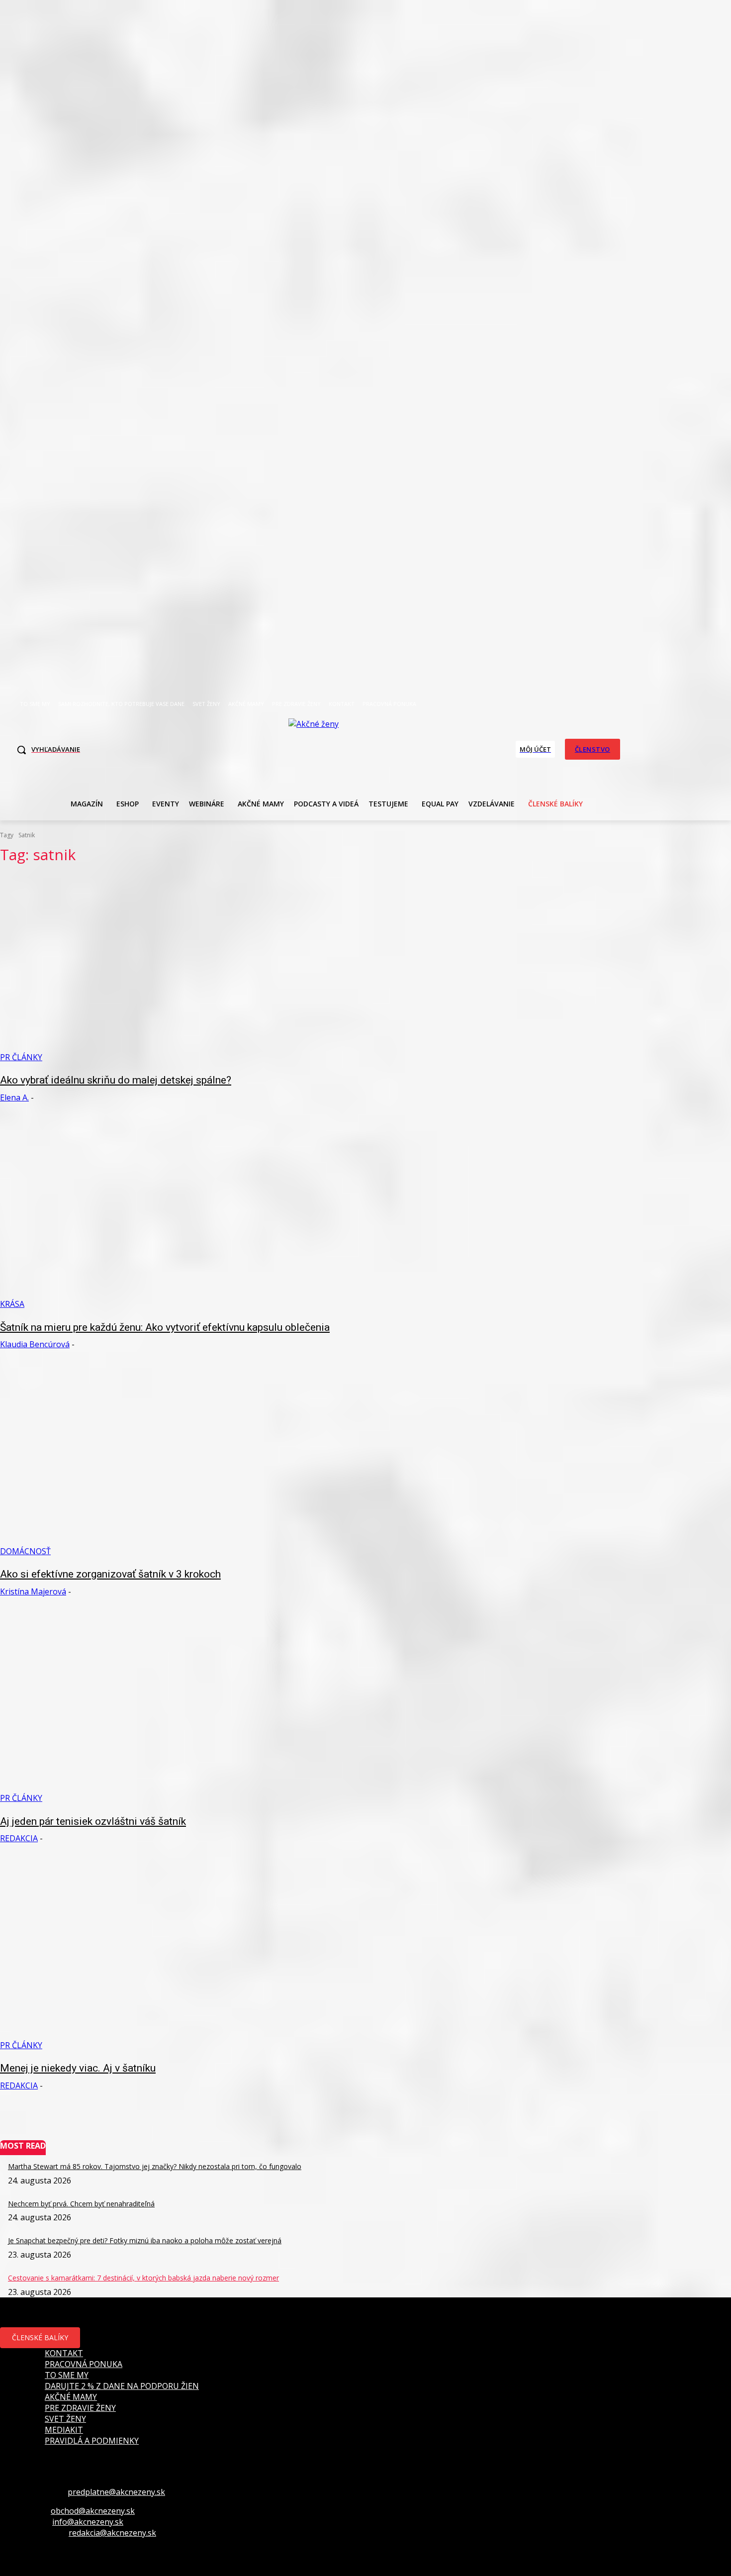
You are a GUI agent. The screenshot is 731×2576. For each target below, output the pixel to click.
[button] (46, 750)
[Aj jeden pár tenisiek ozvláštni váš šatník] (189, 1709)
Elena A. (14, 1097)
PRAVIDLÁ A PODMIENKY (92, 2441)
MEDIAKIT (64, 2430)
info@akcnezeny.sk (88, 2522)
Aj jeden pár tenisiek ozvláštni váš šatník (93, 1821)
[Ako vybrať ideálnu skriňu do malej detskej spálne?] (189, 968)
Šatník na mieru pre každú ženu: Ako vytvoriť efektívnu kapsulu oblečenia (165, 1327)
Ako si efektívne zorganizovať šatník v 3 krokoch (110, 1574)
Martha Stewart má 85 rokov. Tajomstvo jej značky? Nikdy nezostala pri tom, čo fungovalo (155, 2166)
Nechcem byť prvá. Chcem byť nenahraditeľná (81, 2204)
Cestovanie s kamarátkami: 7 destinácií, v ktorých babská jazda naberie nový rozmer (143, 2278)
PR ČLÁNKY (21, 1057)
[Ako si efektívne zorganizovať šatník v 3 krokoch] (189, 1462)
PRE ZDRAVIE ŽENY (80, 2408)
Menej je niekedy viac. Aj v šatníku (78, 2068)
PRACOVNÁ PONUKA (84, 2364)
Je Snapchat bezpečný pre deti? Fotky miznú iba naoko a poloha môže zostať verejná (145, 2240)
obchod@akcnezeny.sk (93, 2511)
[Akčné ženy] (319, 748)
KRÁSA (12, 1304)
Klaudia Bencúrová (35, 1344)
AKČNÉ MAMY (71, 2397)
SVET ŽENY (65, 2419)
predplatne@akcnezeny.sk (116, 2492)
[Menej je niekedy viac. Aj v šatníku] (189, 1956)
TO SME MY (67, 2375)
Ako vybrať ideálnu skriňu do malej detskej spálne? (116, 1080)
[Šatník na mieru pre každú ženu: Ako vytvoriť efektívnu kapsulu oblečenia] (189, 1215)
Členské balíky (40, 2337)
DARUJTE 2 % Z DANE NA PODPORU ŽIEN (122, 2386)
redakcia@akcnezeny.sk (112, 2533)
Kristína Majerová (33, 1591)
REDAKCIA (19, 1838)
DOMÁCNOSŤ (25, 1551)
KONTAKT (64, 2353)
